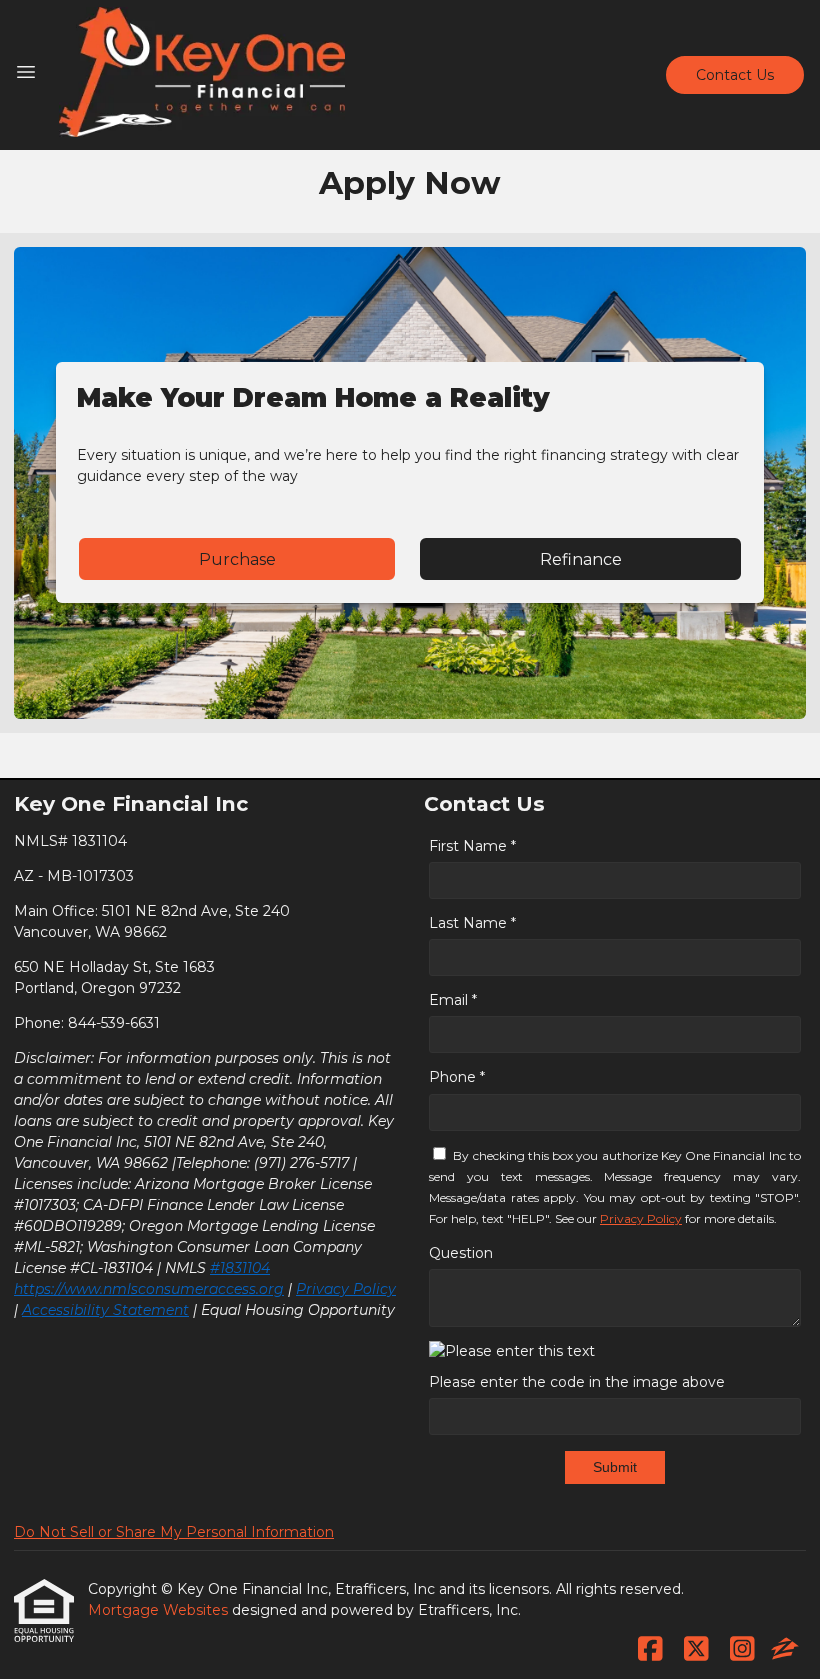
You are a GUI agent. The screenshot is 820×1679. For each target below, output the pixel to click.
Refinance (581, 559)
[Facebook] (650, 1650)
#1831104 (240, 1268)
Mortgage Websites (160, 1610)
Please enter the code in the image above (577, 1382)
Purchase (237, 559)
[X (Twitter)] (696, 1650)
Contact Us (735, 75)
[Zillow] (785, 1650)
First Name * (472, 846)
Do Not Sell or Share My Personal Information (174, 1532)
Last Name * (472, 923)
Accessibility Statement (105, 1310)
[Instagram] (742, 1650)
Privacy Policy (346, 1289)
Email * (453, 1000)
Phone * (457, 1077)
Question (461, 1253)
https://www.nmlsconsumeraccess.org (149, 1289)
